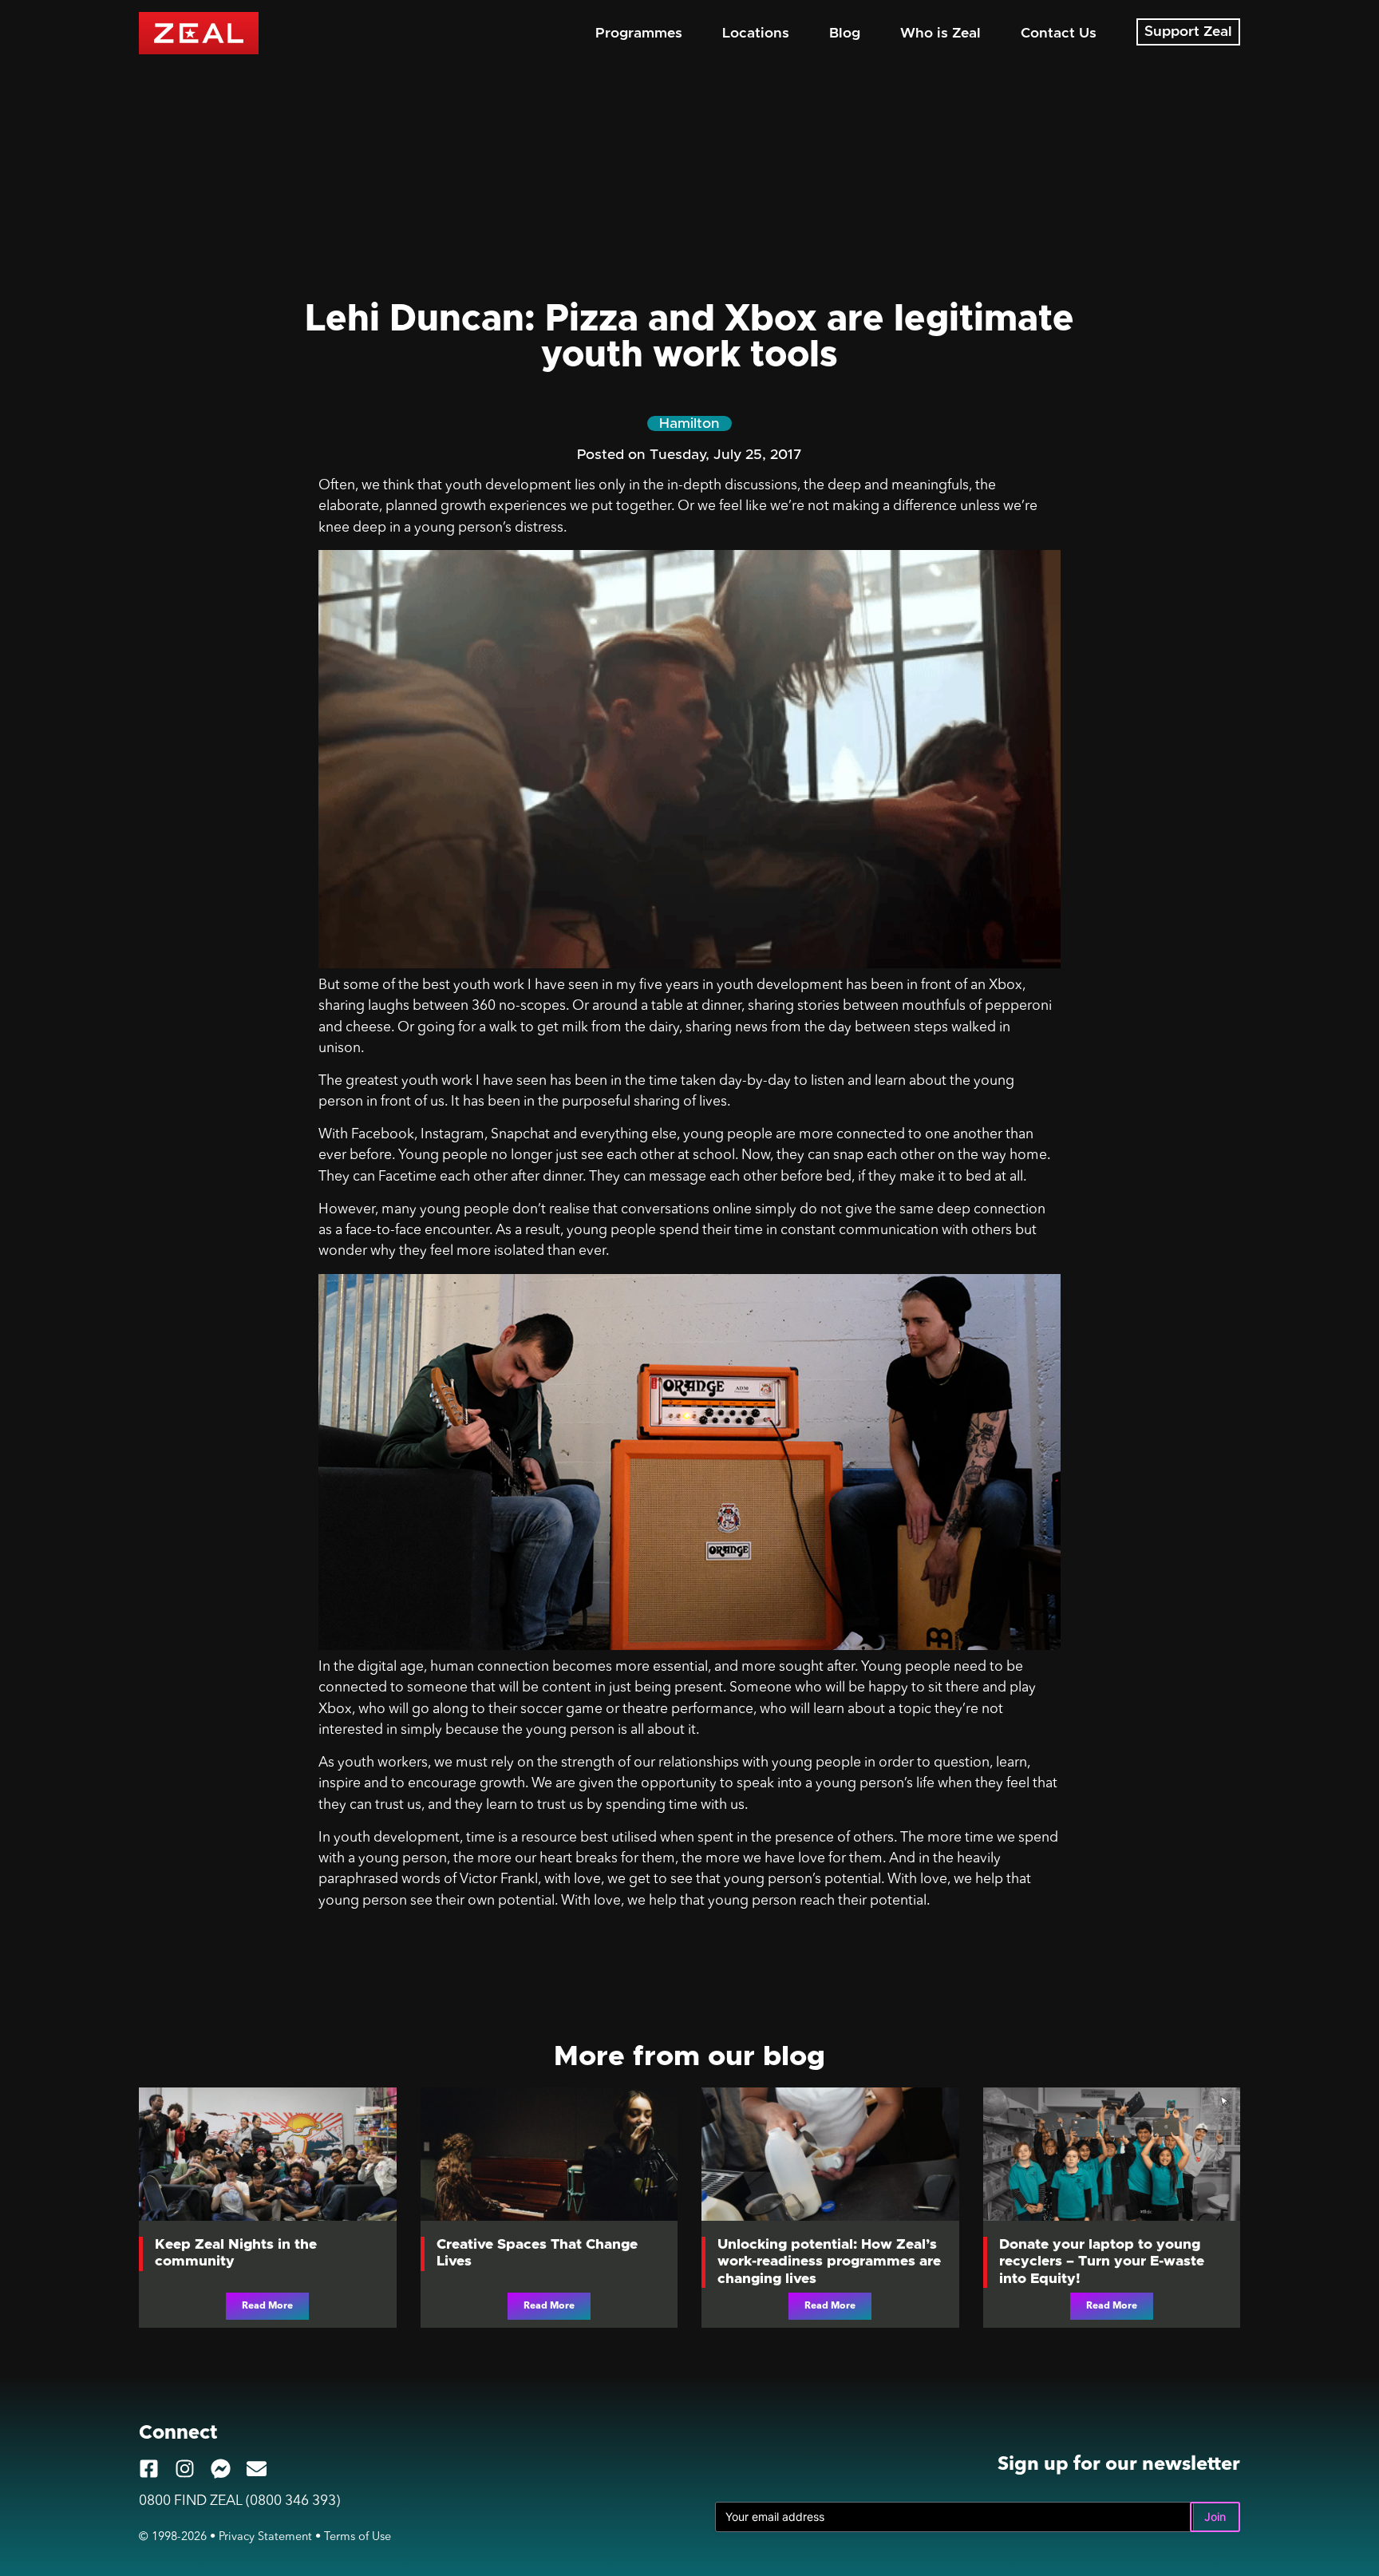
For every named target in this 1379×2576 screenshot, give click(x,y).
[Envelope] (257, 2469)
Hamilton (689, 424)
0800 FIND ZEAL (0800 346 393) (239, 2501)
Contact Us (1059, 34)
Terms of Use (358, 2537)
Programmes (639, 34)
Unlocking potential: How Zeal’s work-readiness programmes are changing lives (829, 2261)
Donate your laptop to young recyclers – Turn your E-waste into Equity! (1102, 2261)
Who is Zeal (940, 34)
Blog (845, 34)
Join (1215, 2517)
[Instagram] (185, 2469)
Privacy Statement (265, 2537)
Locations (756, 34)
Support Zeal (1188, 32)
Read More (267, 2306)
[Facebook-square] (149, 2469)
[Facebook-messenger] (221, 2469)
